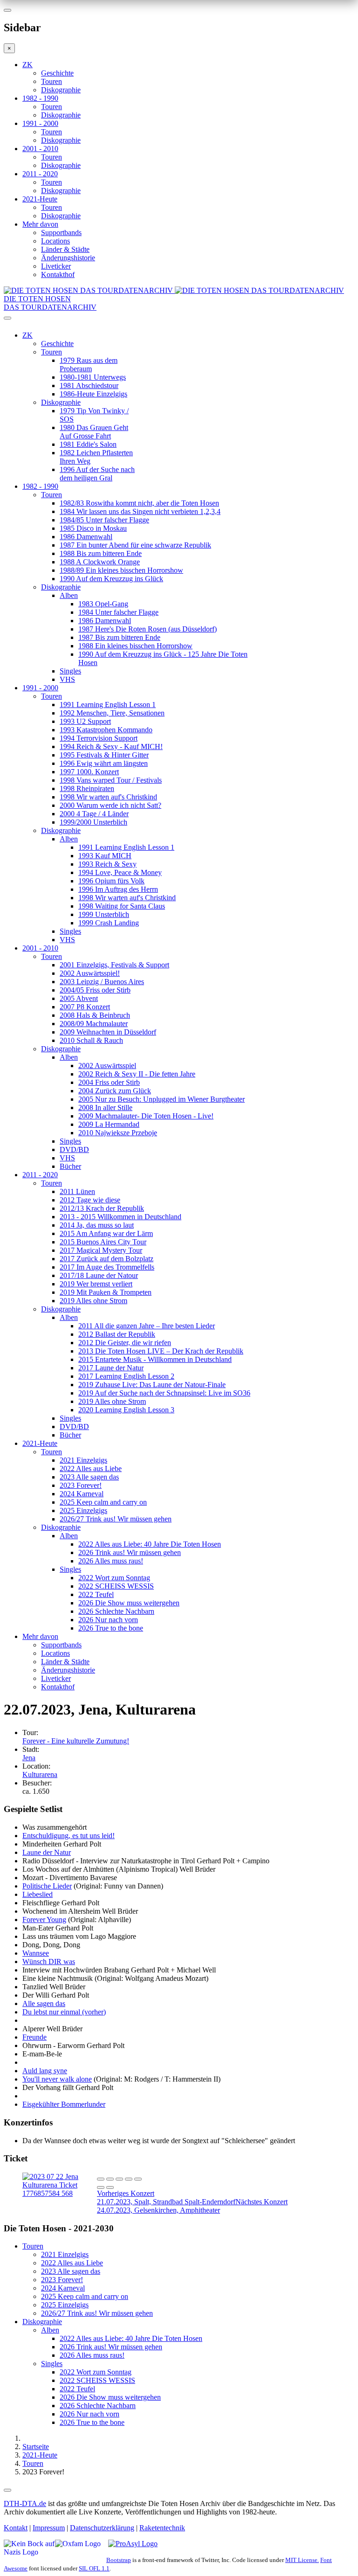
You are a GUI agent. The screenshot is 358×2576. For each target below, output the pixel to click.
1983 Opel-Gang (103, 604)
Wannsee (36, 1953)
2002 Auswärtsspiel (107, 1066)
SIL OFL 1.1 (94, 2568)
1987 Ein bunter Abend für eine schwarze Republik (135, 545)
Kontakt (16, 2528)
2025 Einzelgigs (83, 1510)
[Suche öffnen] (179, 322)
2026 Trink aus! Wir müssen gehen (130, 1552)
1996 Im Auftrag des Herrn (118, 889)
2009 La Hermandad (109, 1124)
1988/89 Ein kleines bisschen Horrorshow (121, 570)
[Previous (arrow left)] (101, 2187)
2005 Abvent (79, 998)
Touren (52, 81)
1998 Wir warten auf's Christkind (108, 797)
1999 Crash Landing (109, 923)
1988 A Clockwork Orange (100, 562)
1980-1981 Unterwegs (93, 377)
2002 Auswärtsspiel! (90, 973)
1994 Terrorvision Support (99, 738)
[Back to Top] (7, 2490)
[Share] (110, 2179)
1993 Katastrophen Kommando (106, 730)
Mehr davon (40, 224)
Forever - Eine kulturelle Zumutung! (76, 1741)
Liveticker (56, 266)
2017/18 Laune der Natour (99, 1275)
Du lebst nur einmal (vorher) (64, 2012)
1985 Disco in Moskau (93, 528)
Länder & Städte (65, 249)
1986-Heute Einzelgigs (93, 394)
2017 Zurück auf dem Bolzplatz (107, 1259)
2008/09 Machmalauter (94, 1024)
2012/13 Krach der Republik (102, 1208)
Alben (69, 595)
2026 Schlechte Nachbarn (116, 1611)
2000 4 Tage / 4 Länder (94, 814)
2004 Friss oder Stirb (109, 1082)
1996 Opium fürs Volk (111, 881)
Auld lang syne (45, 2071)
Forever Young (44, 1920)
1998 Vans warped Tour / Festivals (111, 780)
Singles (70, 671)
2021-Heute (40, 199)
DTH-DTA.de (25, 2503)
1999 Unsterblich (104, 914)
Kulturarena (40, 1774)
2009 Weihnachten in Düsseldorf (108, 1032)
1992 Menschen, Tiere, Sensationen (112, 713)
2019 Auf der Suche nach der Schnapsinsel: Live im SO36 (164, 1393)
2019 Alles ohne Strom (93, 1301)
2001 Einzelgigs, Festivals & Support (114, 965)
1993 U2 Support (85, 721)
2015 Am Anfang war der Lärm (106, 1233)
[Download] (119, 2179)
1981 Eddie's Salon (88, 444)
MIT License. (302, 2560)
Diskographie (61, 90)
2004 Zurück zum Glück (115, 1091)
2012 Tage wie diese (90, 1200)
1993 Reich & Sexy (107, 864)
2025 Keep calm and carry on (103, 1502)
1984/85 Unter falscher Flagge (104, 520)
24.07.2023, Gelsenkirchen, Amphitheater (192, 2206)
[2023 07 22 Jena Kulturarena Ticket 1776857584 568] (60, 2193)
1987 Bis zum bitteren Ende (119, 637)
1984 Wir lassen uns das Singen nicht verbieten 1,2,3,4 (140, 511)
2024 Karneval (82, 1494)
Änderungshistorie (68, 258)
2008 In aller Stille (105, 1107)
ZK (28, 65)
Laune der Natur (47, 1852)
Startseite (36, 2447)
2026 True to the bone (111, 1628)
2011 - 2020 (40, 174)
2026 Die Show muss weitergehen (129, 1603)
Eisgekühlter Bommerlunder (64, 2104)
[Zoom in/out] (138, 2179)
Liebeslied (38, 1894)
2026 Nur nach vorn (108, 1620)
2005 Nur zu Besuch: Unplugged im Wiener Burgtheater (162, 1099)
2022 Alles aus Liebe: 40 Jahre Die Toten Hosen (150, 1544)
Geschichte (57, 73)
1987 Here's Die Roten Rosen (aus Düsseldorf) (148, 629)
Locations (55, 241)
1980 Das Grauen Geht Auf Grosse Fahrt (94, 432)
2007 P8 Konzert (85, 1007)
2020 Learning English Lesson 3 (126, 1410)
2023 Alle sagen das (89, 1477)
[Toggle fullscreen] (129, 2179)
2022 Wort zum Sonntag (114, 1578)
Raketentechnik (162, 2528)
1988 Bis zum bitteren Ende (101, 553)
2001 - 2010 (40, 149)
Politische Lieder (47, 1886)
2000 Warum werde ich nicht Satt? (110, 805)
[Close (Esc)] (101, 2179)
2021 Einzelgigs (83, 1460)
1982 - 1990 (40, 98)
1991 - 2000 (40, 123)
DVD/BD (74, 1149)
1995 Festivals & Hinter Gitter (104, 755)
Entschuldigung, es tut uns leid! (69, 1836)
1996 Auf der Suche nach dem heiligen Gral (97, 474)
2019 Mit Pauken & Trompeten (106, 1292)
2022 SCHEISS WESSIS (116, 1586)
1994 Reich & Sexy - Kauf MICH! (111, 746)
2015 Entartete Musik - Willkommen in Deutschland (155, 1359)
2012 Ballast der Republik (117, 1334)
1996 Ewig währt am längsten (104, 763)
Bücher (70, 1166)
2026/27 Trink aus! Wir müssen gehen (116, 1519)
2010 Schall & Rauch (91, 1040)
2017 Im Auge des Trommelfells (107, 1267)
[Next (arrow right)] (110, 2187)
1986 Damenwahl (86, 537)
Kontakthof (58, 274)
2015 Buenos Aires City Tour (103, 1242)
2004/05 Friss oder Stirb (95, 990)
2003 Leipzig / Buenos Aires (102, 982)
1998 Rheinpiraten (87, 788)
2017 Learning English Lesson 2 (126, 1376)
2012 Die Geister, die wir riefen (125, 1343)
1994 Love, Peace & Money (120, 872)
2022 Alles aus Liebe (91, 1469)
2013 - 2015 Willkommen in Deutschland (120, 1217)
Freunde (34, 2037)
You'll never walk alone (57, 2079)
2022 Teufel (96, 1594)
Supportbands (61, 233)
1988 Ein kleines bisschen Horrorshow (135, 646)
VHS (67, 679)
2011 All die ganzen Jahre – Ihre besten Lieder (147, 1326)
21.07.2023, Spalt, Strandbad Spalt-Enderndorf (166, 2198)
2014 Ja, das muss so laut (97, 1225)
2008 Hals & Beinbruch (95, 1015)
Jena (29, 1758)
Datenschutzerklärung (102, 2528)
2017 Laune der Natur (111, 1368)
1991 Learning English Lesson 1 (108, 705)
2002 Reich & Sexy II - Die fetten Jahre (137, 1074)
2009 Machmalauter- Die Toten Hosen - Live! (146, 1116)
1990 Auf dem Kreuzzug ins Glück (111, 579)
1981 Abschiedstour (89, 385)
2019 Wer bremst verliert (96, 1284)
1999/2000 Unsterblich (93, 822)
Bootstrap (119, 2560)
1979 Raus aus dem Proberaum (89, 365)
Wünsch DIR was (49, 1962)
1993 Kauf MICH (105, 856)
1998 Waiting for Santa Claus (122, 906)
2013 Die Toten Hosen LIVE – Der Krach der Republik (161, 1351)
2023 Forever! (81, 1485)
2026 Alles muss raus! (111, 1561)
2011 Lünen (77, 1191)
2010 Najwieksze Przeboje (118, 1133)
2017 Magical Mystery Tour (101, 1250)
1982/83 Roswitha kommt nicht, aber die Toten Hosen (139, 503)
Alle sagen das (44, 2003)
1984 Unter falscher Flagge (118, 612)
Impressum (49, 2528)
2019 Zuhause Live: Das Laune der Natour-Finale (152, 1385)
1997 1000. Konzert (89, 772)
